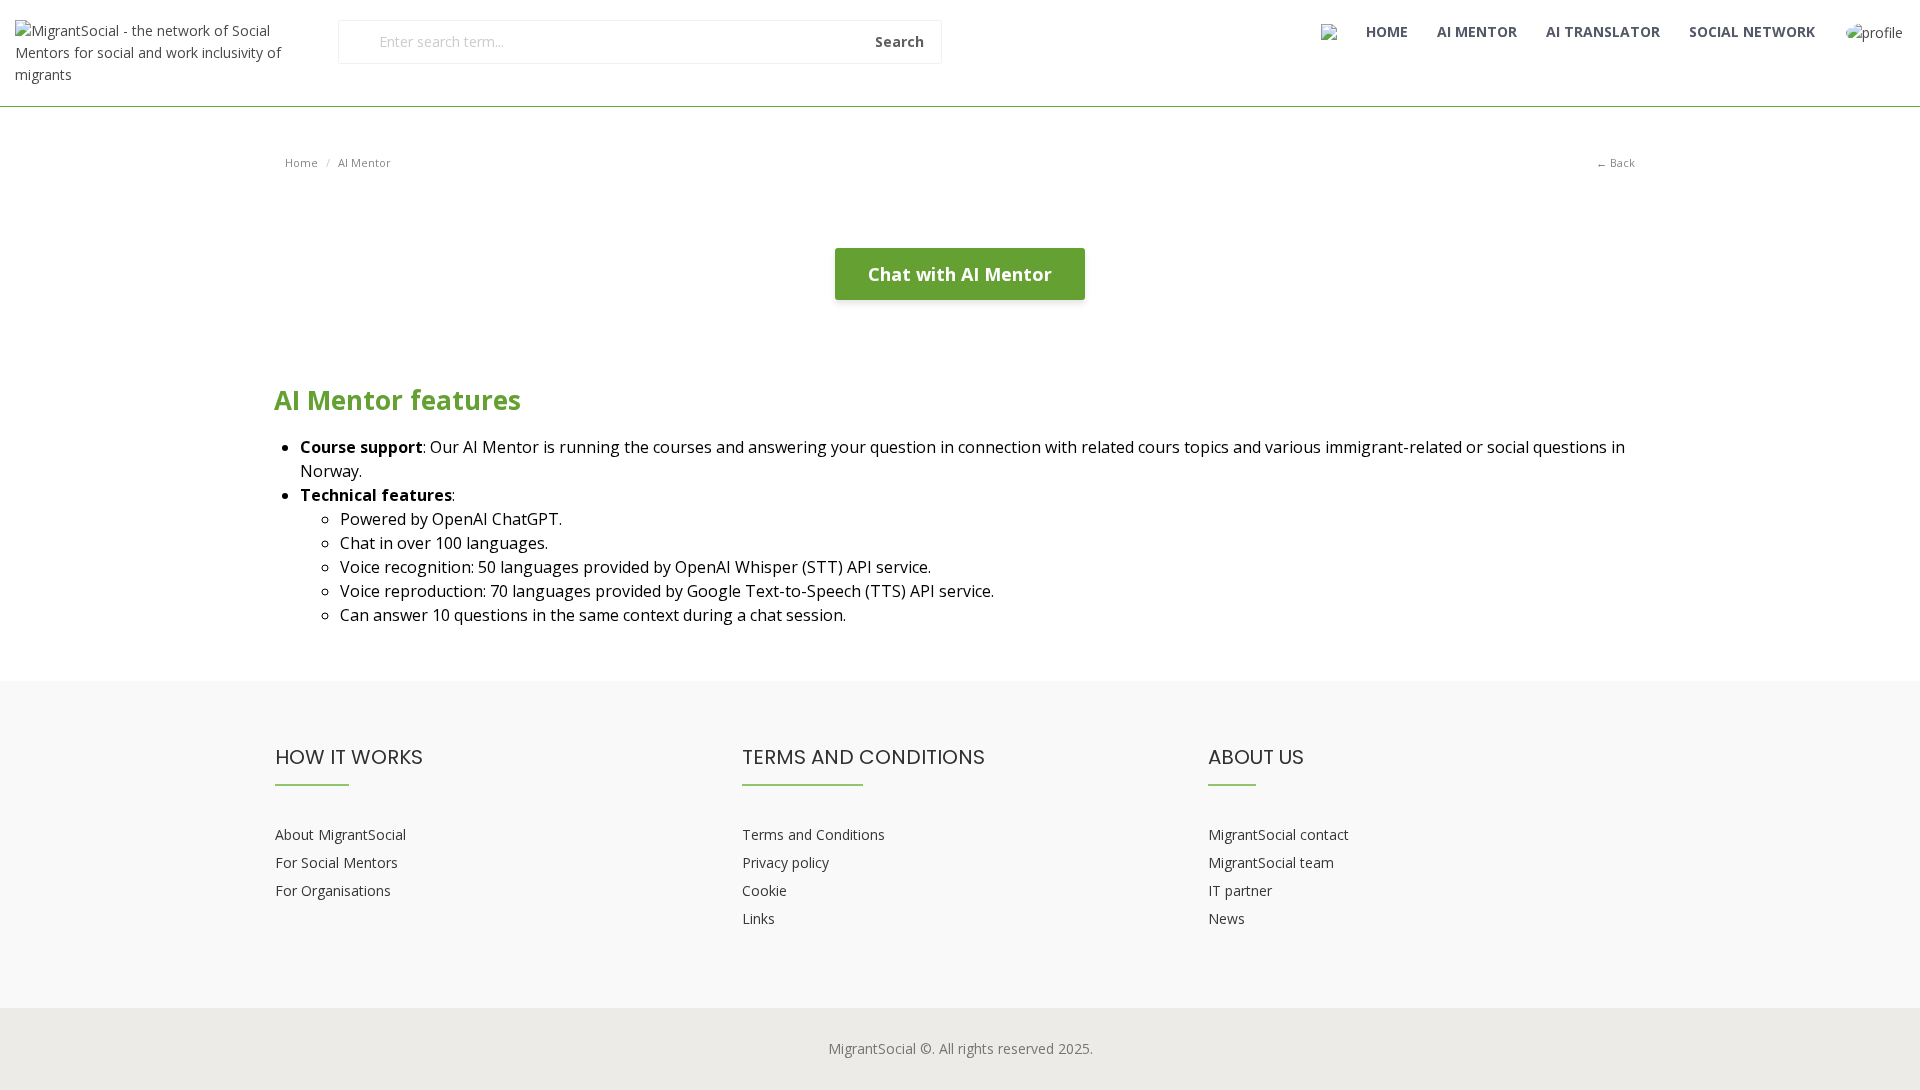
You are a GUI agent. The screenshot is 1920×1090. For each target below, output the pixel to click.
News (1226, 918)
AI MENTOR (1477, 31)
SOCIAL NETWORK (1752, 31)
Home (301, 162)
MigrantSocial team (1271, 862)
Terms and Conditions (813, 834)
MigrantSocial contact (1278, 834)
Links (758, 918)
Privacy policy (785, 862)
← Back (1615, 162)
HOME (1387, 31)
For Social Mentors (336, 862)
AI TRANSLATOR (1603, 31)
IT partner (1240, 890)
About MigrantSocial (340, 834)
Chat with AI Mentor (960, 274)
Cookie (764, 890)
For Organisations (333, 890)
